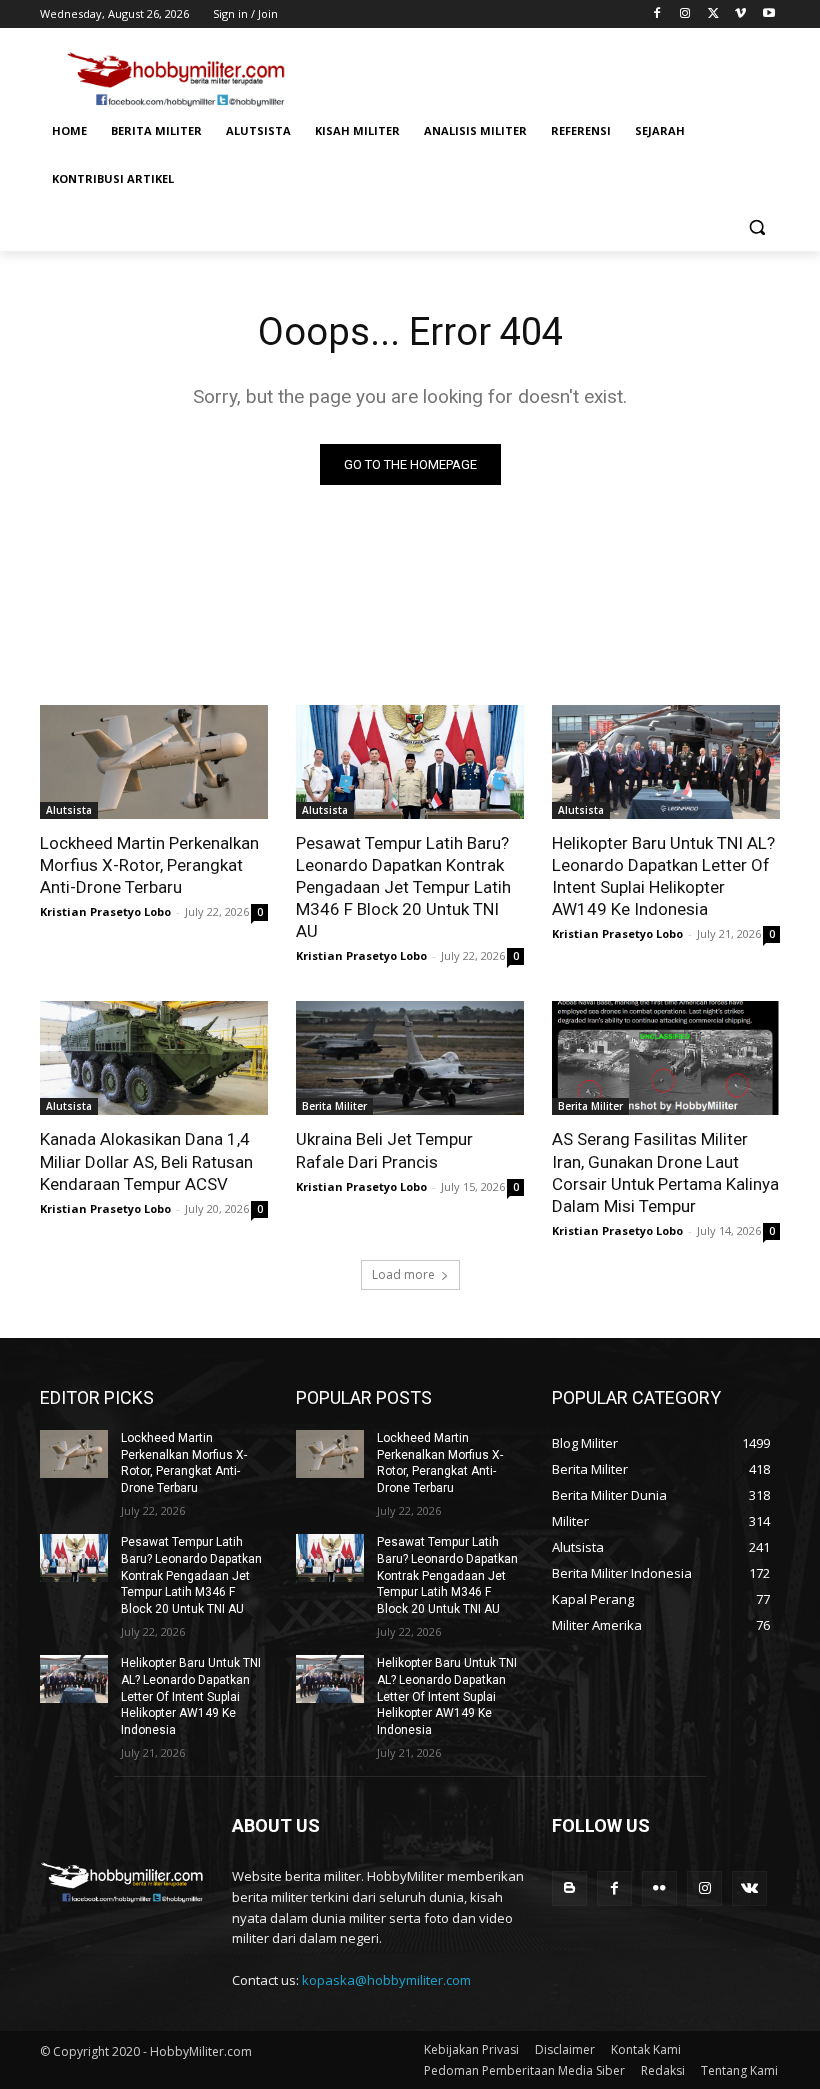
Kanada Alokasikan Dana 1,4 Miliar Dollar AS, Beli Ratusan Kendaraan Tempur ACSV (146, 1161)
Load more (403, 1274)
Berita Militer (334, 1106)
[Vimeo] (740, 14)
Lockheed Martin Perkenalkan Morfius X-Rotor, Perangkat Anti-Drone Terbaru (149, 865)
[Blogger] (569, 1888)
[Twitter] (713, 14)
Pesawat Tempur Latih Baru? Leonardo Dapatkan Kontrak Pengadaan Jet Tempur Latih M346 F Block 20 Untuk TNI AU (403, 887)
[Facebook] (657, 14)
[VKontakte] (749, 1888)
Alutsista (69, 810)
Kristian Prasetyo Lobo (105, 911)
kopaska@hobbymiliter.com (386, 1980)
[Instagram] (685, 14)
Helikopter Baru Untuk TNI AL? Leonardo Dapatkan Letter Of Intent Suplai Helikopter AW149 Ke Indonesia (663, 876)
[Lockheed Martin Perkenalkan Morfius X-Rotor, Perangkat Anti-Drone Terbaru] (154, 762)
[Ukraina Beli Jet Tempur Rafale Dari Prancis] (410, 1058)
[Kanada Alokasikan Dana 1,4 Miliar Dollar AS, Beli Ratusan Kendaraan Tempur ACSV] (154, 1058)
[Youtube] (768, 14)
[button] (756, 227)
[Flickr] (659, 1888)
